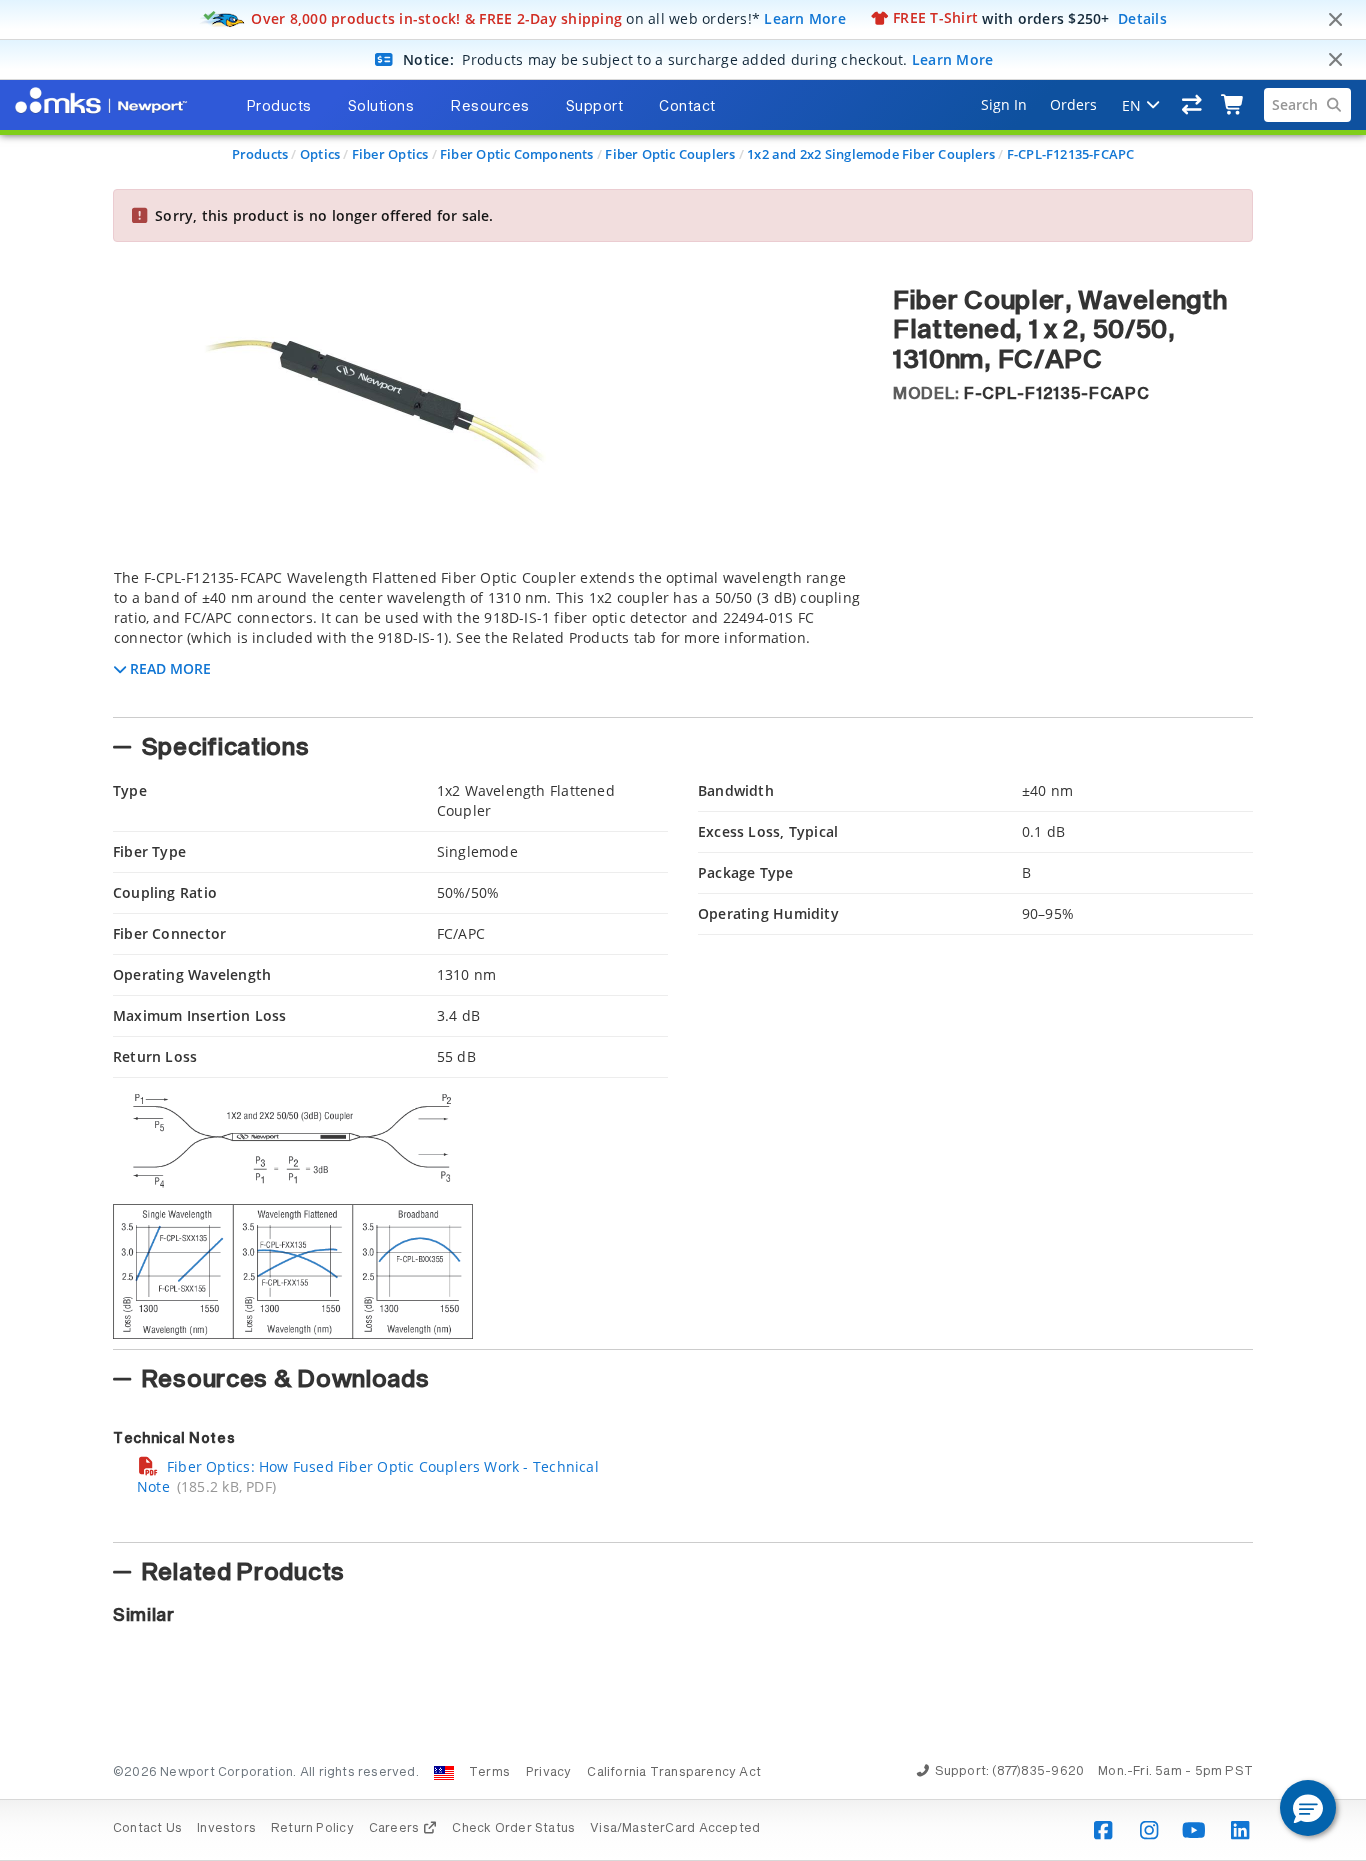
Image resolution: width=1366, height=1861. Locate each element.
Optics (320, 154)
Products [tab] (279, 107)
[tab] (488, 637)
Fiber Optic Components (517, 154)
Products (260, 154)
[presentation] (683, 930)
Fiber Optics (390, 154)
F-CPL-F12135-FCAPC (1071, 154)
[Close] (1335, 20)
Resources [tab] (490, 107)
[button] (1308, 1808)
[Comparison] (1192, 105)
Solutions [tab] (381, 107)
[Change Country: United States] (444, 1773)
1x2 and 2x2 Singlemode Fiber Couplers (871, 154)
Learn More (805, 17)
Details (1142, 17)
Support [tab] (595, 107)
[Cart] (1233, 105)
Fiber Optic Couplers (670, 154)
